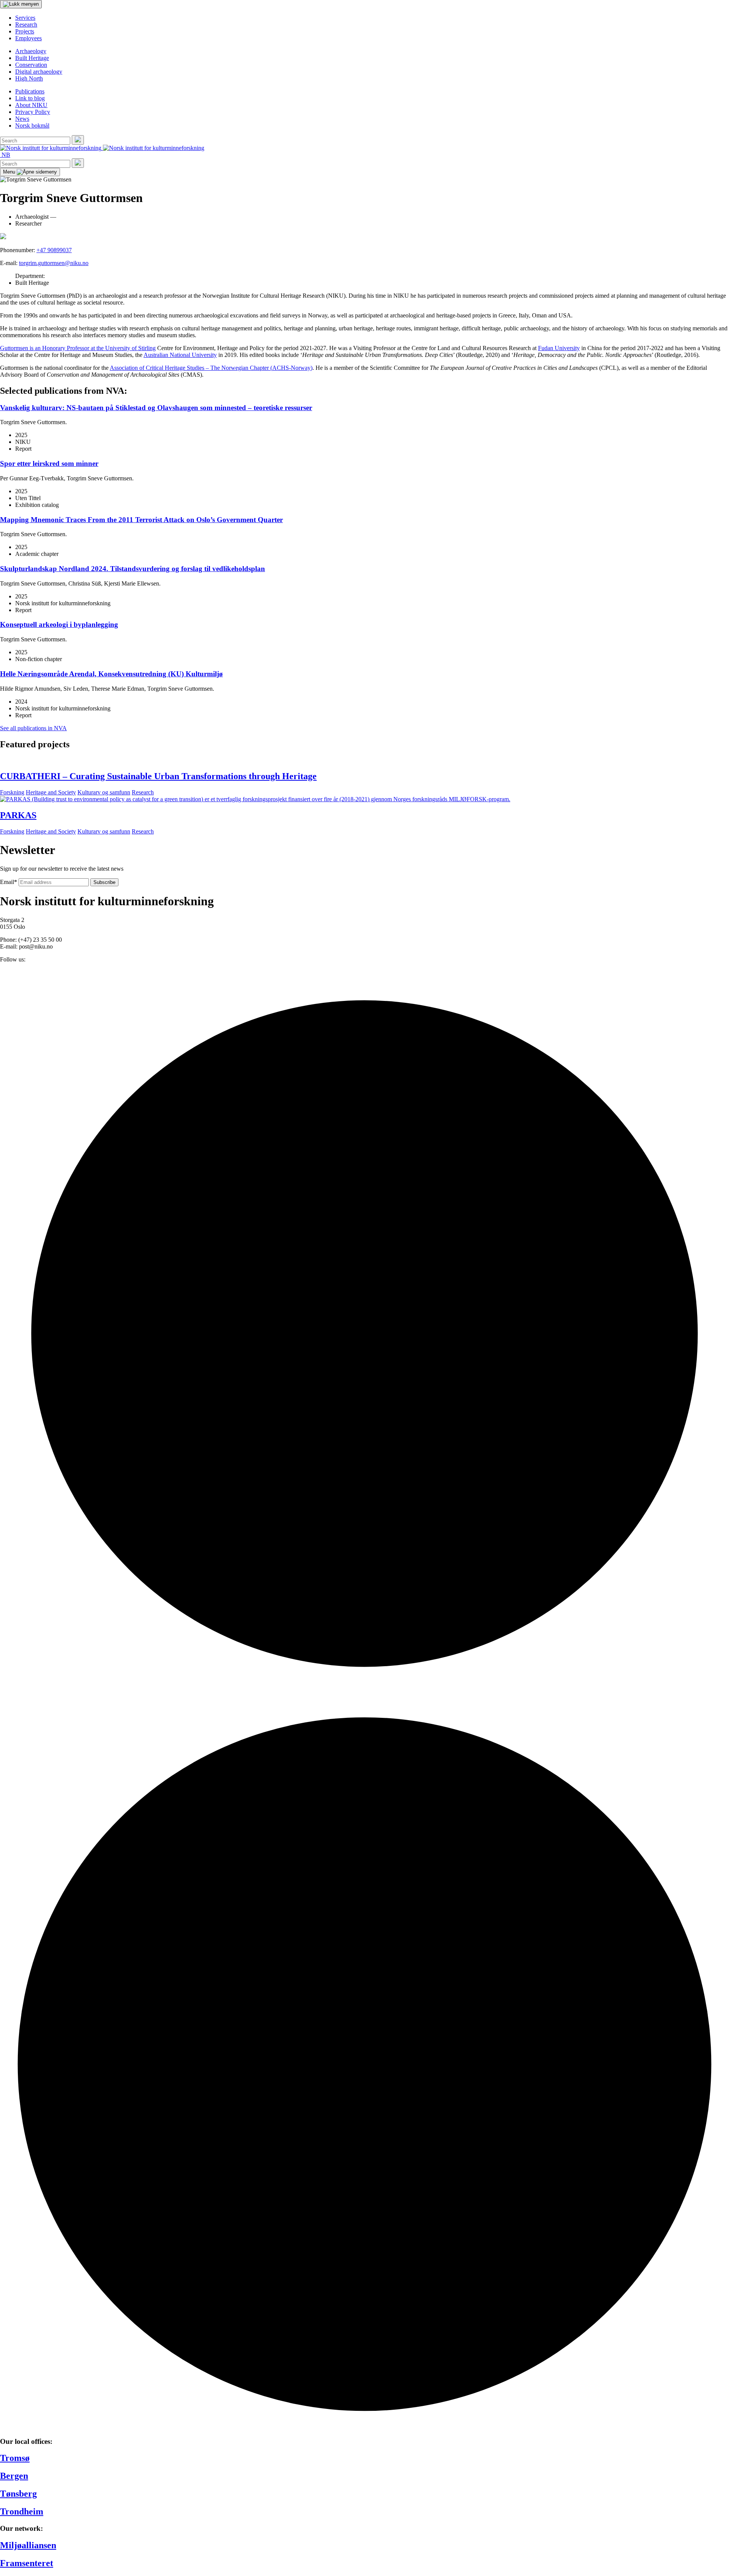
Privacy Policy (33, 112)
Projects (25, 31)
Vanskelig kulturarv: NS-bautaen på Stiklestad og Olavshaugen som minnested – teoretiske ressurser (156, 408)
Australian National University (180, 355)
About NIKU (31, 105)
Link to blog (30, 98)
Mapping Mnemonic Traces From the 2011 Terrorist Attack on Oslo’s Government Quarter (141, 520)
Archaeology (31, 51)
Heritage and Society (51, 792)
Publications (30, 91)
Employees (28, 38)
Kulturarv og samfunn (104, 792)
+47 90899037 (54, 250)
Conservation (31, 65)
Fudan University (559, 348)
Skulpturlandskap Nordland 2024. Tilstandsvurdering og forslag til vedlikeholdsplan (133, 569)
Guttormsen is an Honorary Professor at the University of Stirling (78, 348)
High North (29, 78)
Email (9, 882)
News (22, 119)
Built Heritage (32, 58)
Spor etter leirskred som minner (49, 463)
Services (25, 18)
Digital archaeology (39, 72)
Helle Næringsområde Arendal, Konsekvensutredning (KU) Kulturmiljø (111, 674)
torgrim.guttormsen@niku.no (54, 263)
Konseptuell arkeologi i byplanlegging (59, 624)
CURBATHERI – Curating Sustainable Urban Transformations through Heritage (158, 776)
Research (26, 24)
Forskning (12, 792)
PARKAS (18, 815)
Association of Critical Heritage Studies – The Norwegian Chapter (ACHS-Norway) (211, 368)
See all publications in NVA (33, 728)
